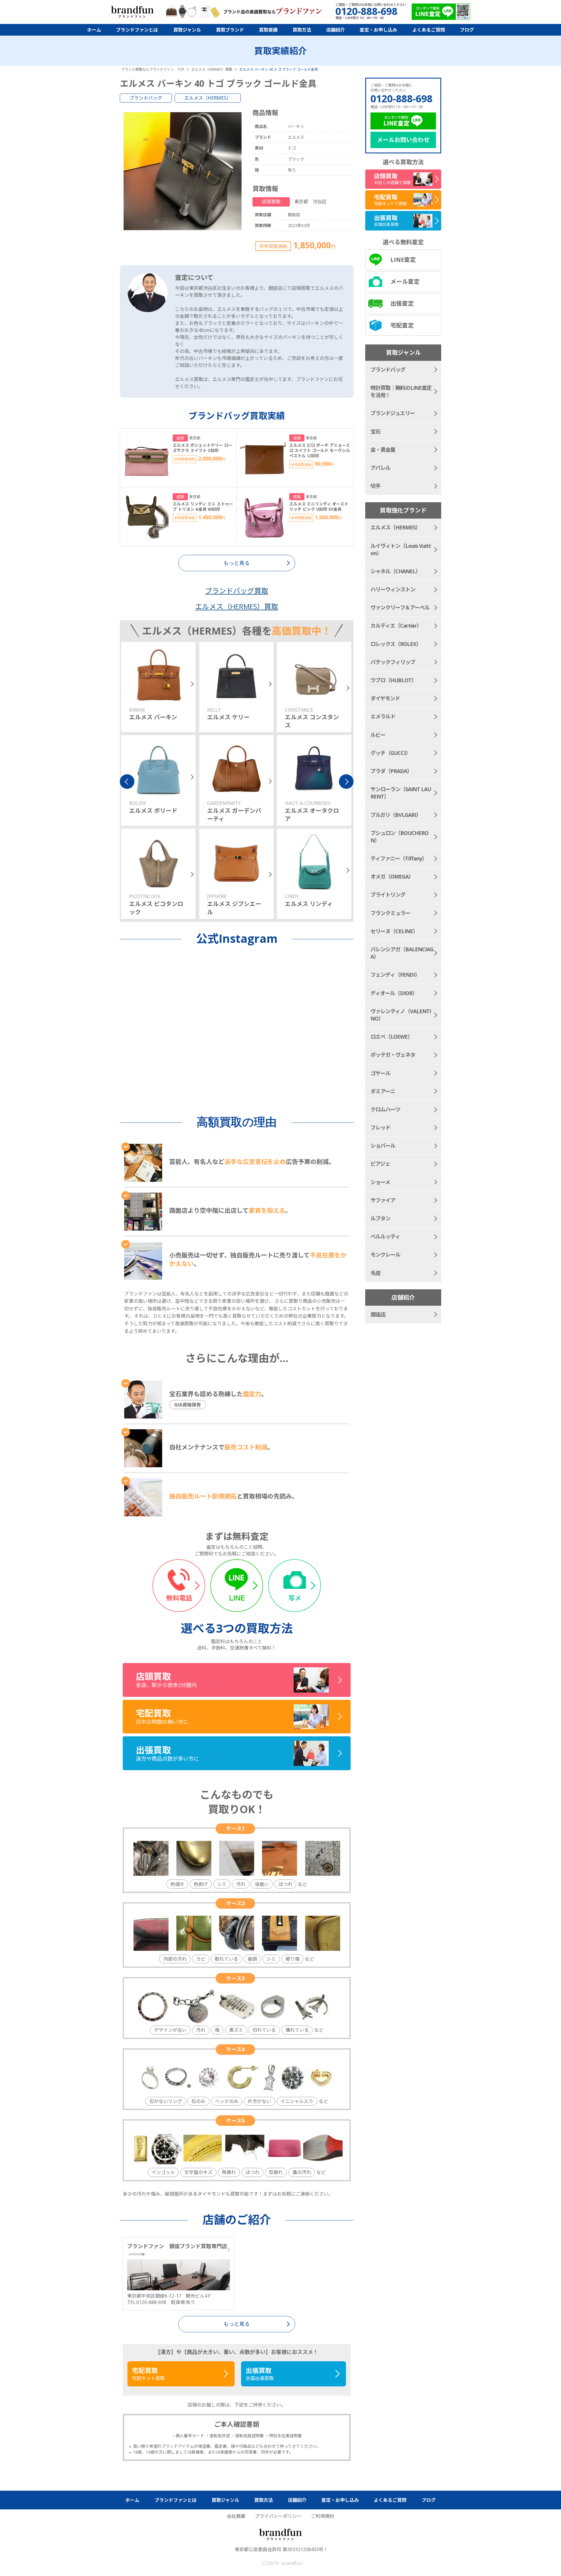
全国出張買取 (260, 2374)
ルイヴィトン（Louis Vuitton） (401, 549)
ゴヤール (380, 1073)
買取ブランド (230, 30)
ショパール (383, 1146)
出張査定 (402, 303)
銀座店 (378, 1314)
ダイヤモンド (385, 698)
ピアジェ (380, 1164)
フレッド (380, 1127)
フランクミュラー (390, 913)
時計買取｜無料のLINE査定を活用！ (401, 391)
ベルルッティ (385, 1236)
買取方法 (302, 30)
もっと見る (237, 2324)
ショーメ (380, 1182)
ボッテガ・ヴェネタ (393, 1055)
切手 (375, 486)
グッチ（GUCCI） (391, 753)
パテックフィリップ (393, 662)
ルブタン (380, 1218)
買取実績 (268, 30)
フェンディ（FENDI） (395, 975)
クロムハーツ (385, 1109)
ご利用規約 (323, 2516)
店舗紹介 (335, 30)
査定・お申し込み (378, 30)
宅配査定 (402, 325)
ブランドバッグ (146, 98)
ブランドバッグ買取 (237, 591)
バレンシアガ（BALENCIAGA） (402, 953)
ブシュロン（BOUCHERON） (399, 837)
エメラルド (383, 716)
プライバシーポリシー (278, 2516)
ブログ (467, 30)
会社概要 (236, 2516)
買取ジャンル (187, 30)
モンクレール (385, 1255)
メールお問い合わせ (403, 140)
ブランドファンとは (137, 30)
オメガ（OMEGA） (392, 876)
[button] (127, 782)
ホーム (94, 30)
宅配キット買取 (148, 2374)
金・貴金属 (383, 450)
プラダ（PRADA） (391, 771)
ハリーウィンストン (393, 589)
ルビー (378, 735)
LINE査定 (403, 260)
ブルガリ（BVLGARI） (396, 815)
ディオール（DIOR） (394, 993)
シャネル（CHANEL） (395, 571)
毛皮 (375, 1273)
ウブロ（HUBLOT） (393, 680)
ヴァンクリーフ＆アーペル (400, 607)
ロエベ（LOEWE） (392, 1037)
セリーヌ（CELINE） (394, 931)
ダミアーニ (383, 1091)
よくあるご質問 (429, 30)
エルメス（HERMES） (208, 98)
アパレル (380, 468)
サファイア (383, 1200)
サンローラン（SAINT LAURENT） (401, 793)
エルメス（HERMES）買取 (237, 606)
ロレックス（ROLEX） (396, 644)
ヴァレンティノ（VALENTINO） (401, 1015)
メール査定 (405, 281)
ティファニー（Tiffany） (399, 858)
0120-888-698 (401, 98)
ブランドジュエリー (393, 413)
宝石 (375, 432)
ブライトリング (388, 895)
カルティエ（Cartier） (396, 626)
